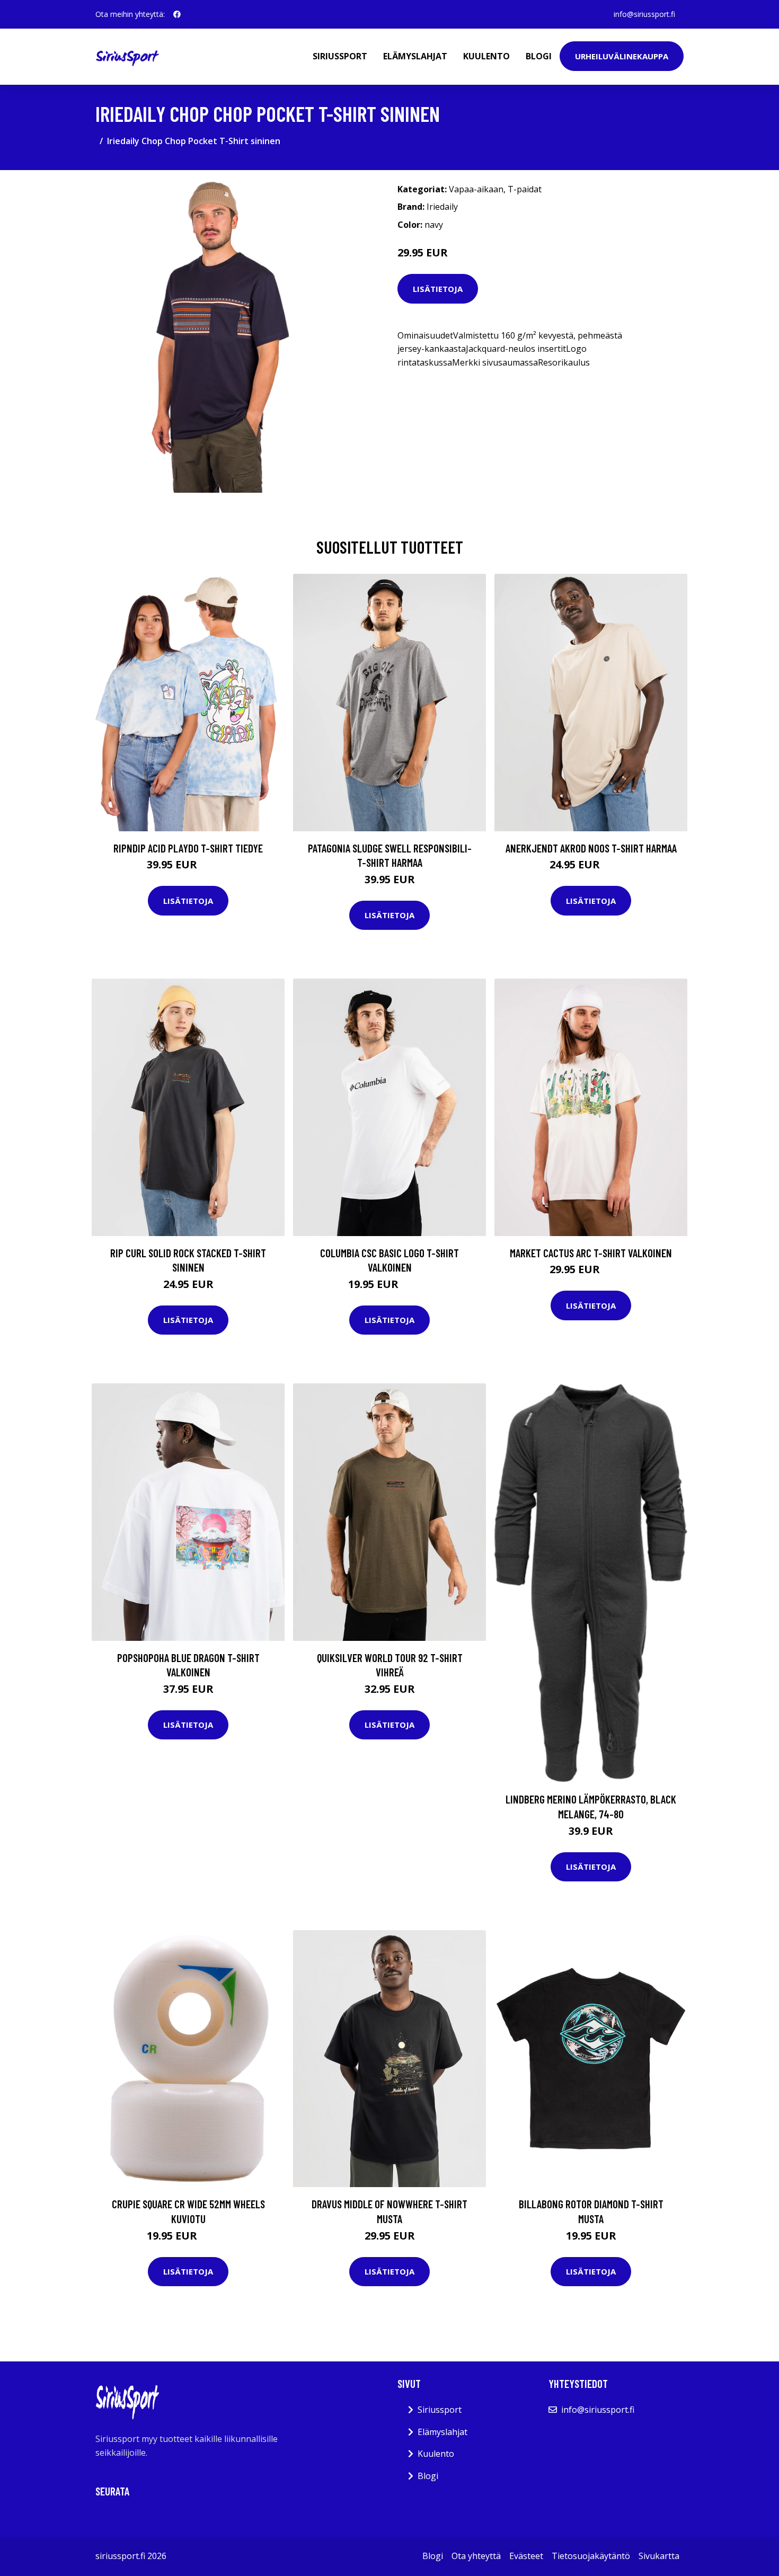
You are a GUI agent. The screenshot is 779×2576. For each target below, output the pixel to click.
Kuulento (486, 56)
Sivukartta (659, 2556)
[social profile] (177, 14)
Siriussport (340, 56)
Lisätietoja (438, 289)
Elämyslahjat (415, 56)
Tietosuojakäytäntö (591, 2556)
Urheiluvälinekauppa (622, 56)
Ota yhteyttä (476, 2556)
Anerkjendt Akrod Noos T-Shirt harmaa (591, 848)
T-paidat (525, 189)
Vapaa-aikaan (476, 189)
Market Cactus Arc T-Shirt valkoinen (591, 1253)
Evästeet (526, 2556)
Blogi (539, 56)
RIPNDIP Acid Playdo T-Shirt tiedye (188, 848)
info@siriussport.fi (644, 14)
